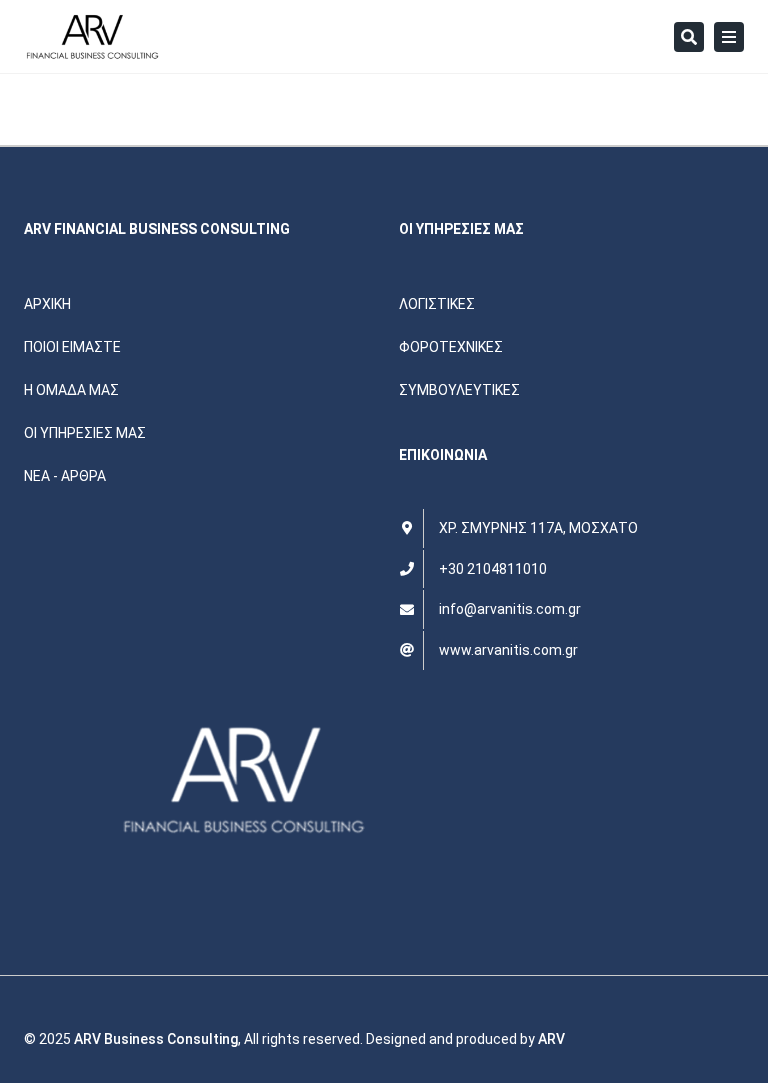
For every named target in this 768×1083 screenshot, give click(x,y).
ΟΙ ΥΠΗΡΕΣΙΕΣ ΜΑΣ (85, 433)
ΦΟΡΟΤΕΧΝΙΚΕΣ (451, 347)
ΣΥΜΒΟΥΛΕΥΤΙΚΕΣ (459, 390)
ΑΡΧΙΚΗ (47, 304)
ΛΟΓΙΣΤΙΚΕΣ (437, 304)
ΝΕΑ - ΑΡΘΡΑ (65, 476)
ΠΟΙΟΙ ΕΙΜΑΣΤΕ (72, 347)
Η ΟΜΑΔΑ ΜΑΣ (71, 390)
